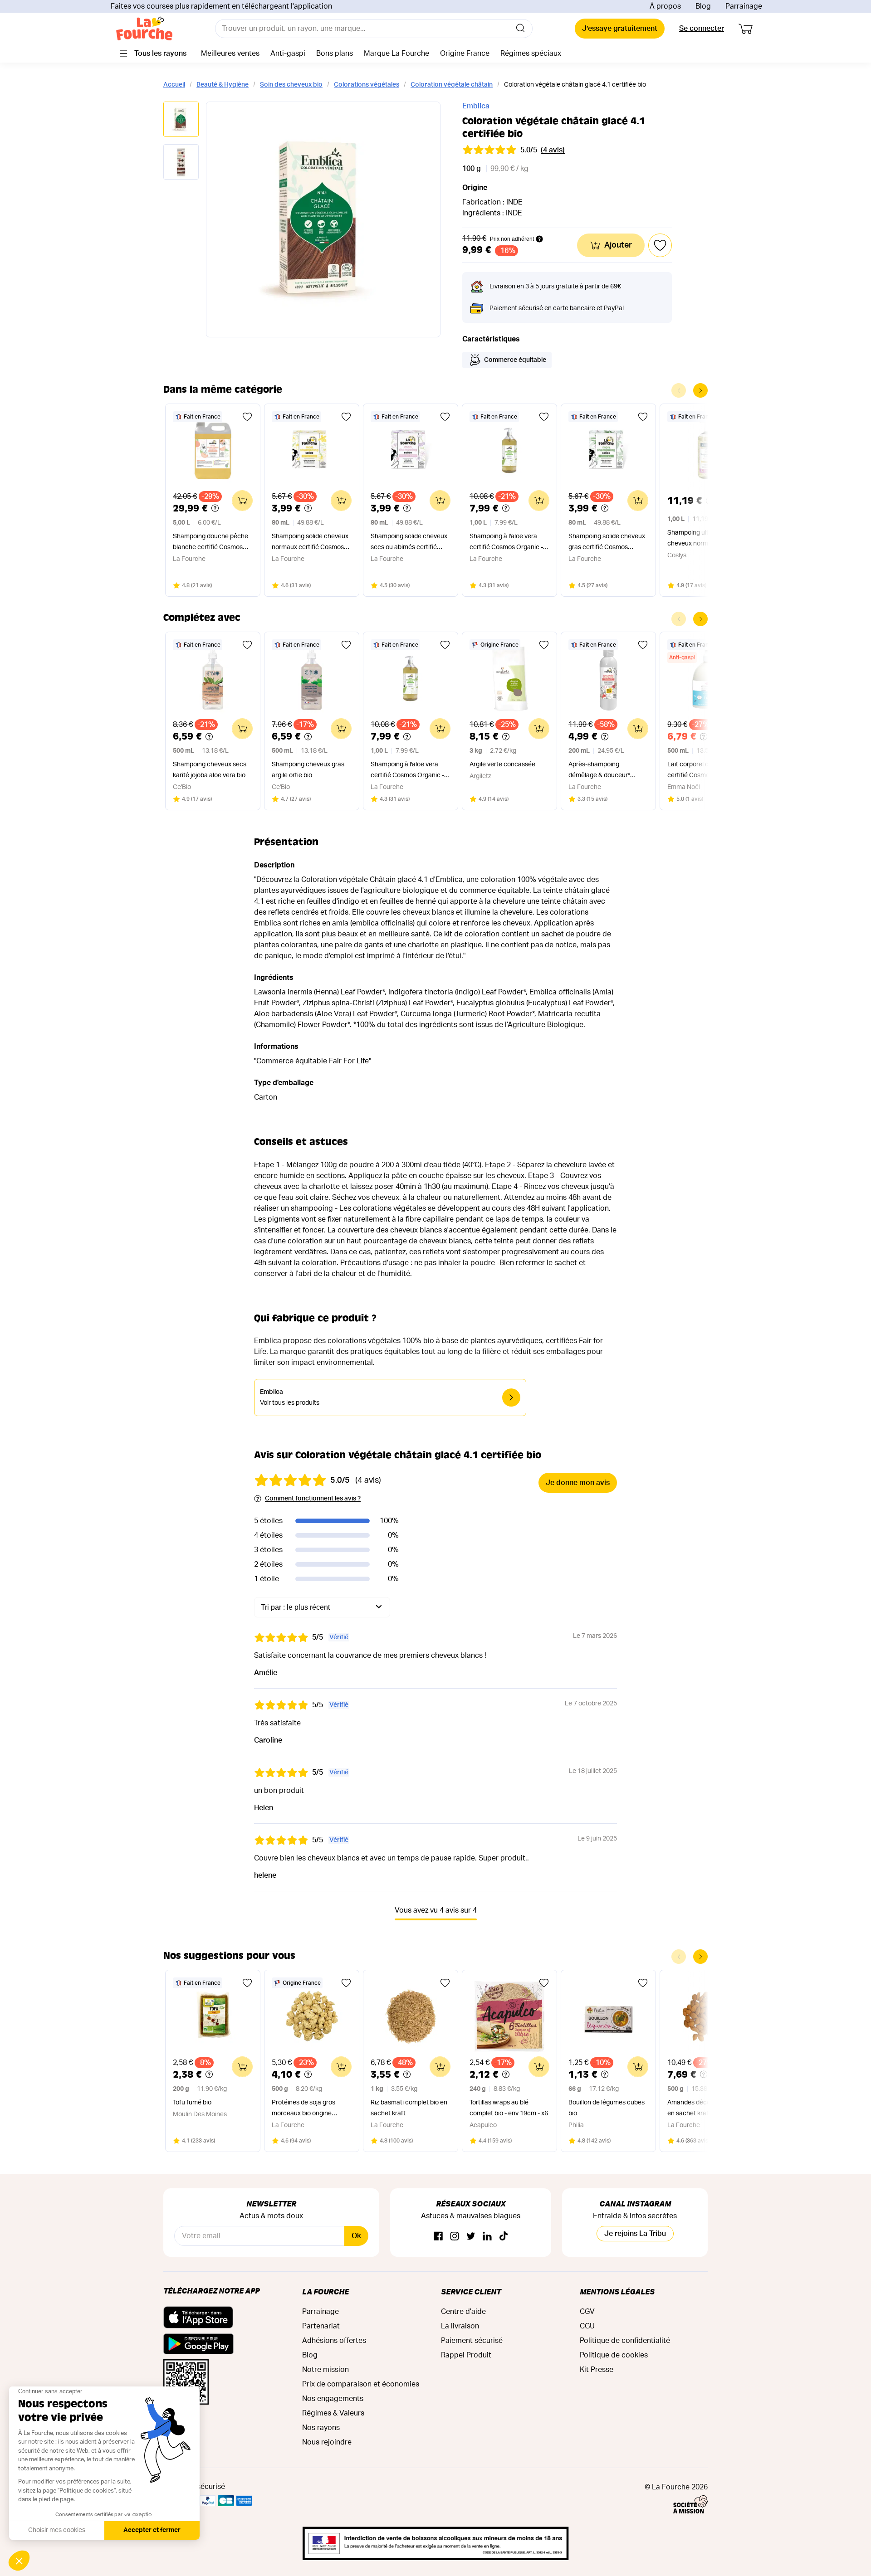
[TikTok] (504, 2237)
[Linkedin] (487, 2237)
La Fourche (325, 2291)
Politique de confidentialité (625, 2341)
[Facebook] (438, 2237)
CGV (587, 2312)
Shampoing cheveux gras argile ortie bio (308, 770)
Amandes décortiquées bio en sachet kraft (706, 2108)
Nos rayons (321, 2428)
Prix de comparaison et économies (361, 2384)
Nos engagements (333, 2399)
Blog (703, 6)
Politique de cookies (614, 2355)
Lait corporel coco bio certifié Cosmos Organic (702, 770)
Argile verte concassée (502, 765)
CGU (587, 2326)
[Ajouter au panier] (242, 501)
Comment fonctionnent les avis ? (313, 1499)
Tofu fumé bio (192, 2103)
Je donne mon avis (578, 1483)
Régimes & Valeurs (333, 2413)
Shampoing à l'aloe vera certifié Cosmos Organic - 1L (506, 543)
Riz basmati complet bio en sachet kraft (409, 2108)
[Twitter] (471, 2237)
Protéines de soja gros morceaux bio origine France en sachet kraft (304, 2109)
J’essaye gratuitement (620, 29)
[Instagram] (455, 2237)
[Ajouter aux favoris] (247, 417)
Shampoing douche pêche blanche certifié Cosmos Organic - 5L (210, 543)
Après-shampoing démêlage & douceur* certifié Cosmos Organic (603, 771)
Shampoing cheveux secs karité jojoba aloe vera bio (210, 770)
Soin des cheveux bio (291, 85)
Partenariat (321, 2326)
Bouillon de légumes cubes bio (607, 2108)
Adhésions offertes (334, 2341)
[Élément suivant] (700, 390)
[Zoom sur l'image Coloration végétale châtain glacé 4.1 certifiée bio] (323, 219)
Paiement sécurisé (472, 2341)
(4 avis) (553, 150)
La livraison (460, 2326)
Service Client (471, 2291)
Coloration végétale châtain (452, 85)
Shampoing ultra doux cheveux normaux (699, 538)
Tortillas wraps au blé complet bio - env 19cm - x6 (509, 2108)
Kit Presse (597, 2370)
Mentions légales (617, 2291)
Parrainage (744, 6)
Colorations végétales (367, 85)
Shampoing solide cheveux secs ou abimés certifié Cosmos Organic (409, 543)
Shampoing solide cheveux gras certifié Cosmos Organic (607, 543)
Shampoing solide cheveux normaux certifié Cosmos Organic (310, 543)
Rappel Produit (466, 2355)
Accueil (174, 85)
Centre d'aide (463, 2312)
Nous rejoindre (327, 2442)
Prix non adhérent (512, 239)
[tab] (181, 120)
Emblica (476, 106)
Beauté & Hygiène (223, 85)
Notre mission (325, 2370)
